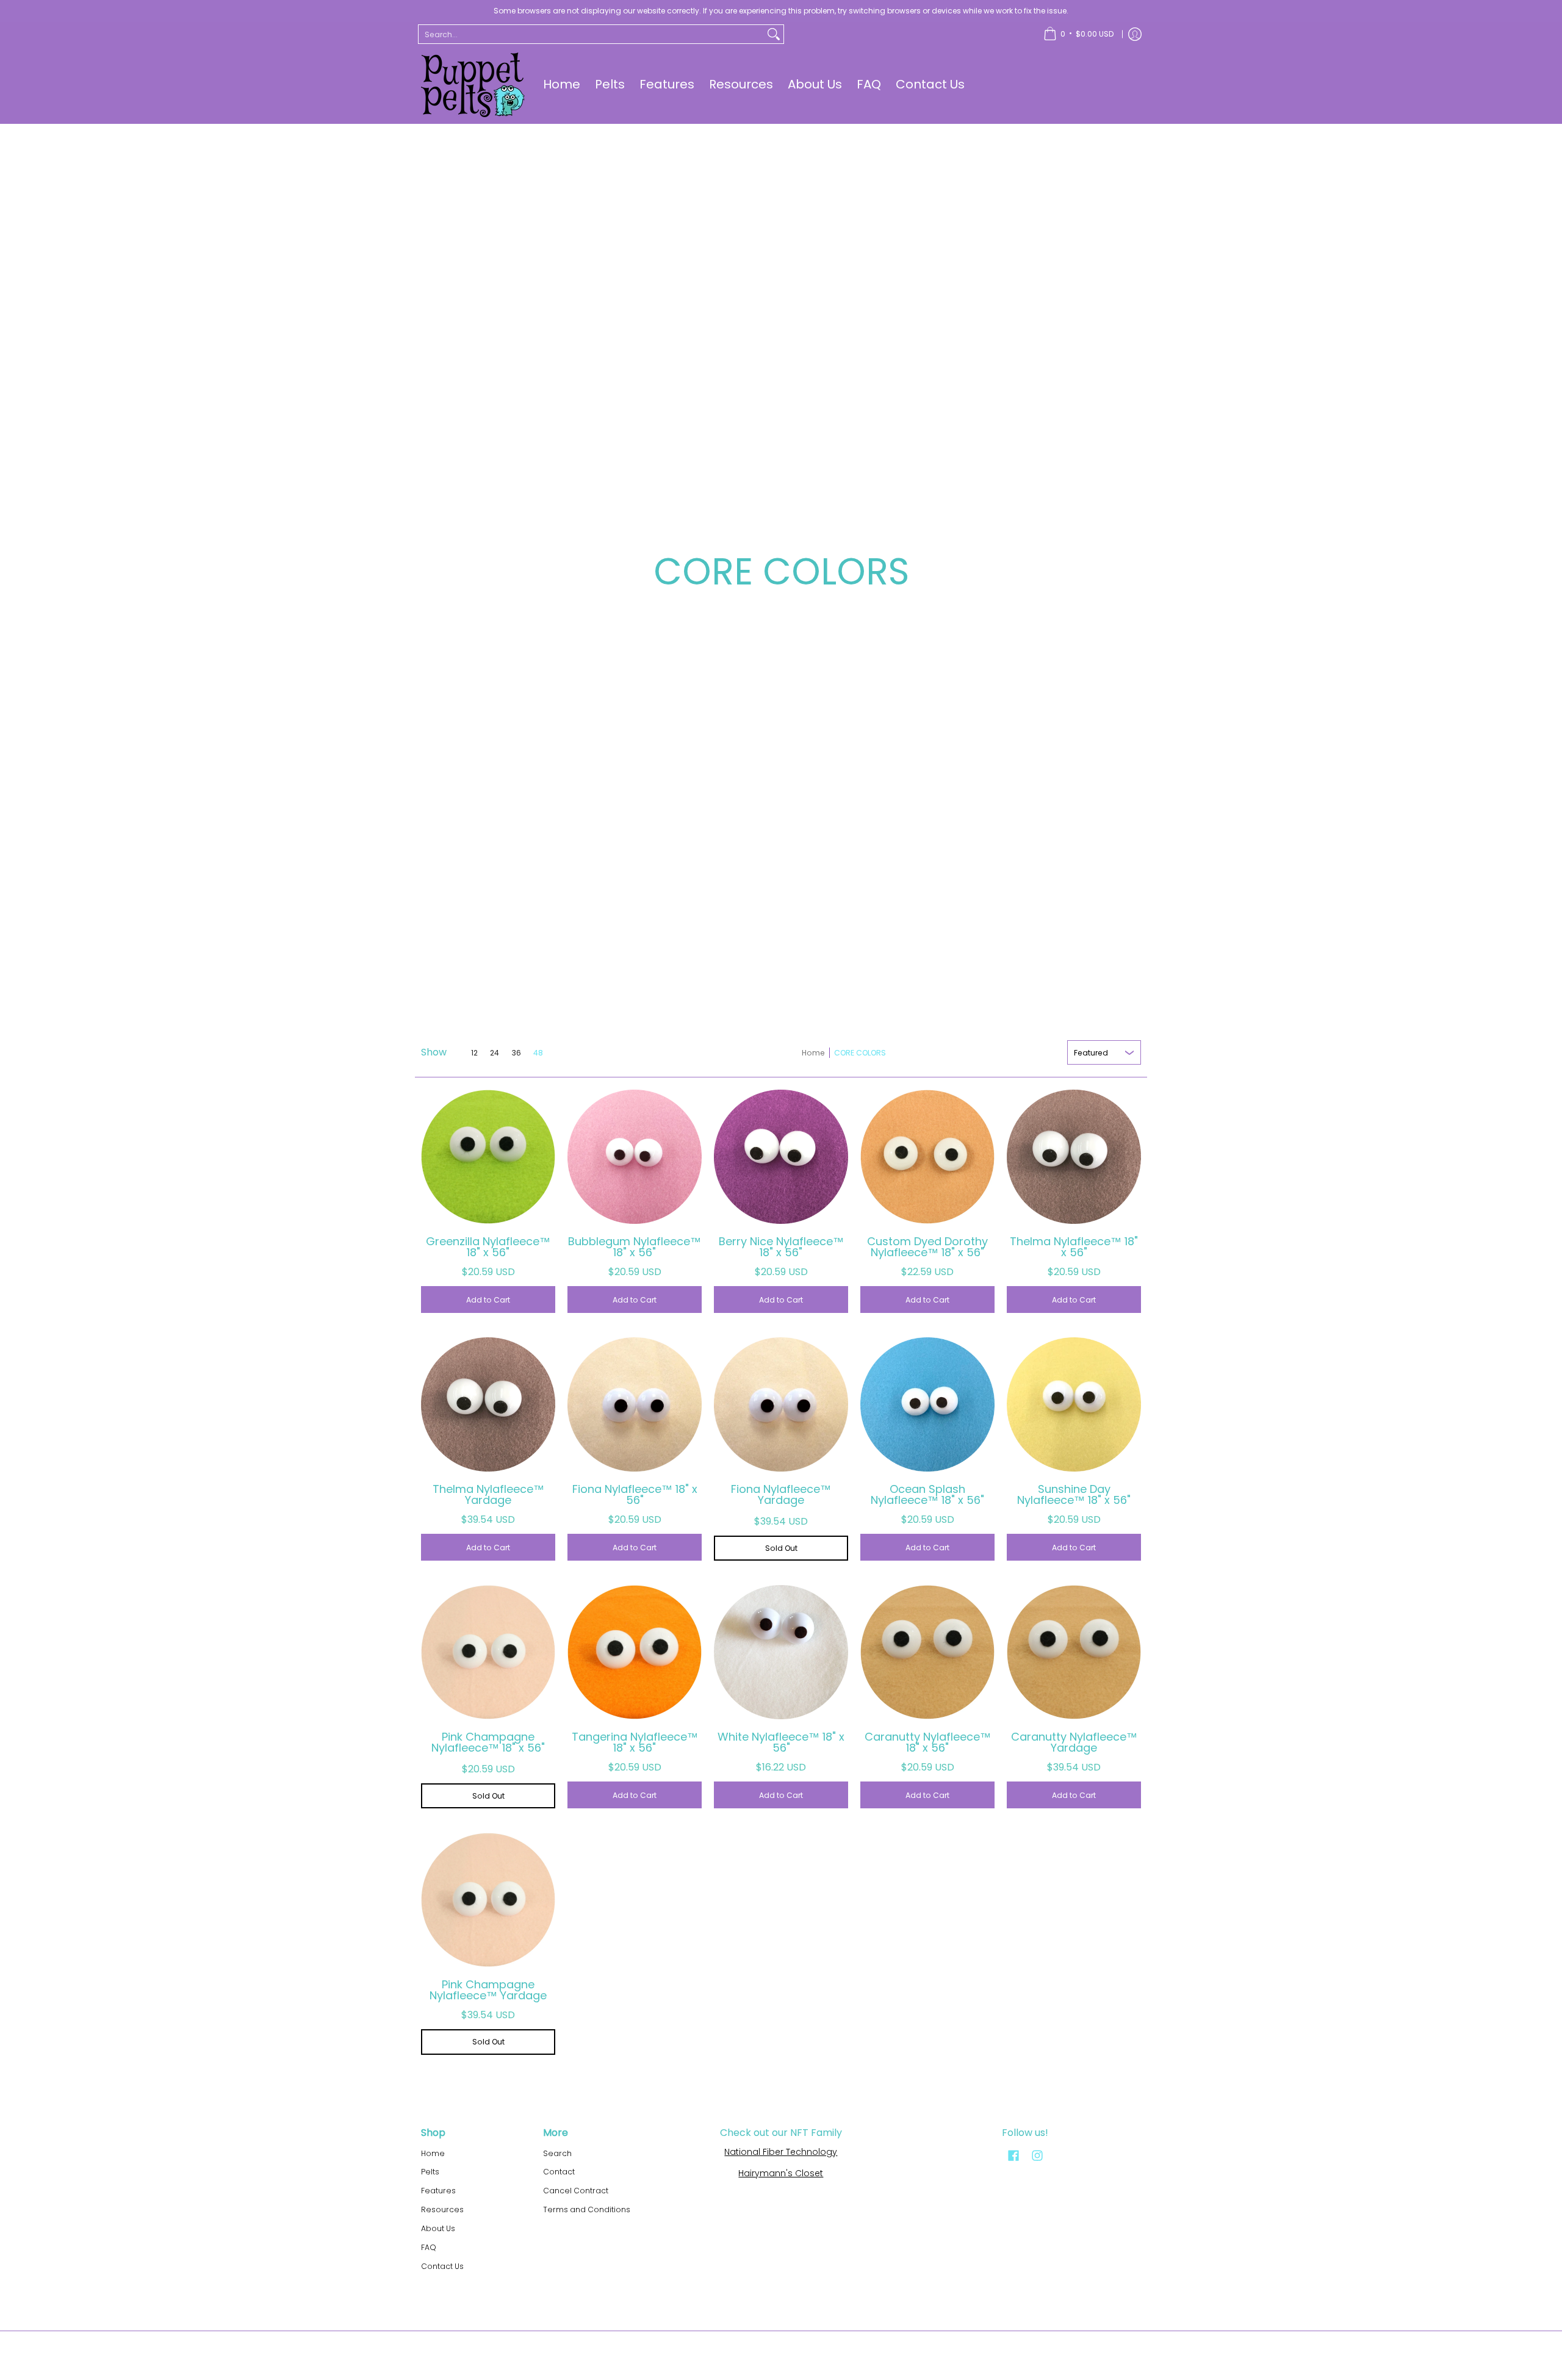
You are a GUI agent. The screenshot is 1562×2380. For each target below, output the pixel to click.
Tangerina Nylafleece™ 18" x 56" (635, 1742)
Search (557, 2153)
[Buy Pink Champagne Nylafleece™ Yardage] (488, 1900)
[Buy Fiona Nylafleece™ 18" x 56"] (635, 1404)
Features (438, 2191)
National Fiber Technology (781, 2152)
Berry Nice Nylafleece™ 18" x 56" (781, 1247)
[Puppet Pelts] (473, 85)
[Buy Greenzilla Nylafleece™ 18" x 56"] (488, 1157)
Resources (442, 2209)
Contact (559, 2172)
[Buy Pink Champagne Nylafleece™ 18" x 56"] (488, 1652)
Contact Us (442, 2266)
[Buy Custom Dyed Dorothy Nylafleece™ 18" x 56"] (927, 1157)
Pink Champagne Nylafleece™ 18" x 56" (488, 1742)
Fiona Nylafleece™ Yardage (781, 1494)
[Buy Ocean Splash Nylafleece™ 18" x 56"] (927, 1404)
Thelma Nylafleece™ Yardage (488, 1494)
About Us (438, 2228)
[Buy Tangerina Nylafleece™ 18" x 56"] (635, 1652)
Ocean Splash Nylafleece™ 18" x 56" (927, 1494)
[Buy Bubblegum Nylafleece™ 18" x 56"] (635, 1157)
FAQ (429, 2247)
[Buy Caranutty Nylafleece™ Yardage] (1074, 1652)
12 (474, 1053)
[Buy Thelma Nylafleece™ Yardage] (488, 1404)
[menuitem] (1078, 34)
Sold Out (781, 1548)
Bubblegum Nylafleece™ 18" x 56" (635, 1247)
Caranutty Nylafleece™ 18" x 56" (928, 1742)
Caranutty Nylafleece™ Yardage (1074, 1742)
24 (495, 1053)
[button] (1013, 2155)
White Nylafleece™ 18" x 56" (781, 1742)
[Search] (774, 34)
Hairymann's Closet (781, 2173)
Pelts (430, 2172)
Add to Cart (488, 1300)
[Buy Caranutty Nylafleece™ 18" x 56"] (927, 1652)
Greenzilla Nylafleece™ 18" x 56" (488, 1247)
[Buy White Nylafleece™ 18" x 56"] (781, 1652)
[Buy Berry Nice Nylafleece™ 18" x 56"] (781, 1157)
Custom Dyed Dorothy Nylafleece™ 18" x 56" (927, 1247)
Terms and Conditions (587, 2209)
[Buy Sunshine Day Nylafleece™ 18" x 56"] (1074, 1404)
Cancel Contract (576, 2191)
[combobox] (591, 34)
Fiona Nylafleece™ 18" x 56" (635, 1494)
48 (538, 1053)
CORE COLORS (860, 1053)
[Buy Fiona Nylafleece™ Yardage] (781, 1404)
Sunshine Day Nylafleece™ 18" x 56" (1074, 1494)
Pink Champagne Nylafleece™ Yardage (488, 1990)
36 (516, 1053)
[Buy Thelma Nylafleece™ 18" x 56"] (1074, 1157)
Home (813, 1053)
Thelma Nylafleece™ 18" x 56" (1074, 1247)
